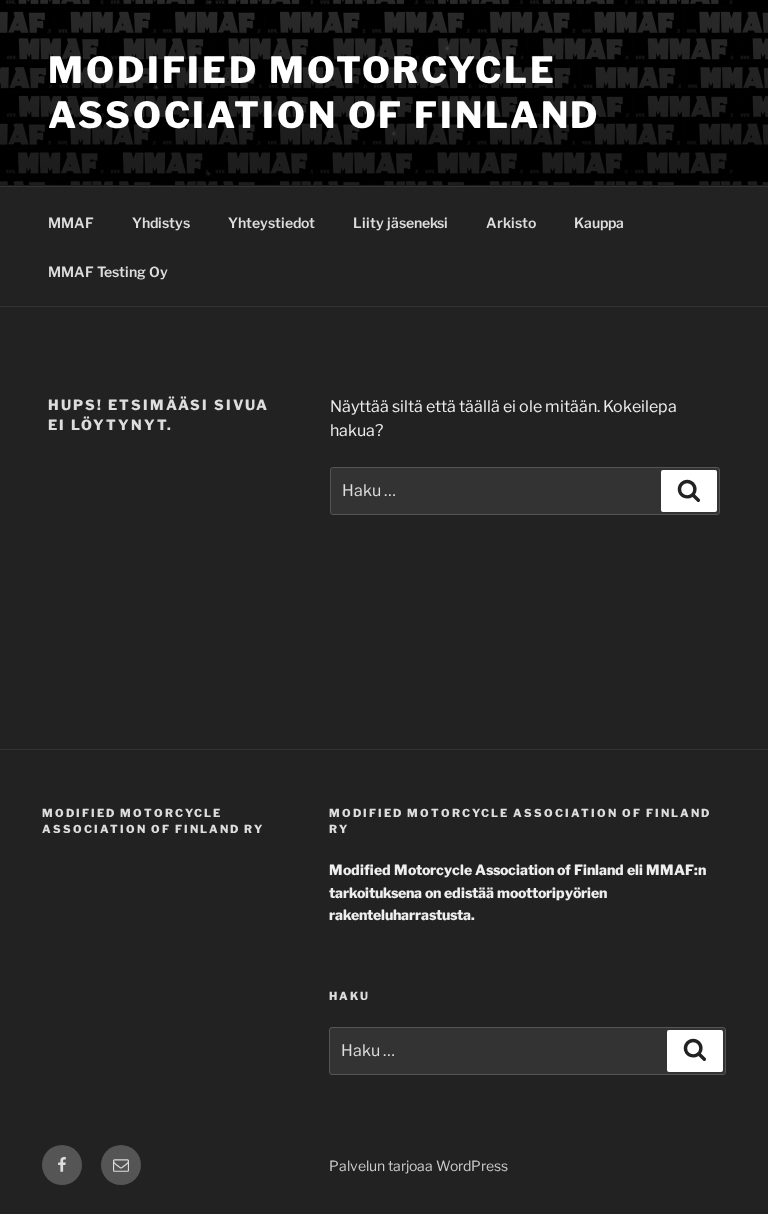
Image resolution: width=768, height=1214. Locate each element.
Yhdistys (161, 222)
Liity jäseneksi (400, 222)
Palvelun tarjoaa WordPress (418, 1165)
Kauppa (599, 222)
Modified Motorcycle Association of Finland (324, 92)
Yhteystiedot (271, 222)
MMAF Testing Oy (108, 271)
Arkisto (511, 222)
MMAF (71, 222)
